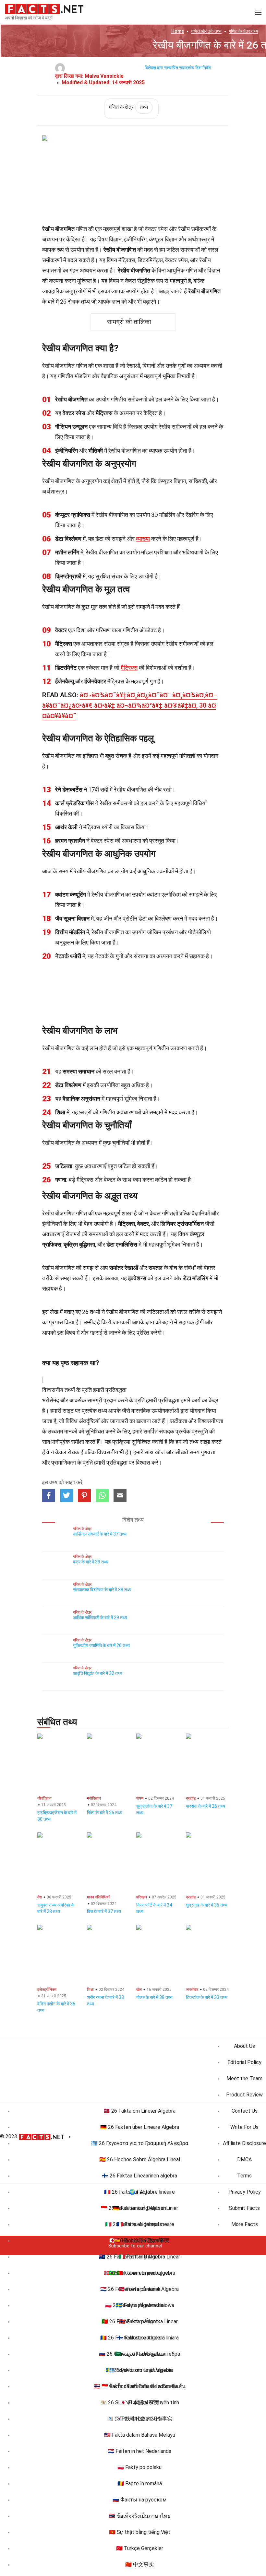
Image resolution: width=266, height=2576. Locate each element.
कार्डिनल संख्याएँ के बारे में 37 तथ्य (100, 1534)
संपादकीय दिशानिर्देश (195, 68)
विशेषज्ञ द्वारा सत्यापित (161, 68)
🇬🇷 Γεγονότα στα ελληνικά (140, 2370)
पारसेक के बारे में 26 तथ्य (206, 1806)
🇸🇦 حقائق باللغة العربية (139, 2354)
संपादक (167, 1431)
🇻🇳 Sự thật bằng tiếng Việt (140, 2532)
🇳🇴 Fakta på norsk (140, 2321)
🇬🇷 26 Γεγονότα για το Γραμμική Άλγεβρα (140, 2143)
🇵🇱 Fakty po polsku (139, 2467)
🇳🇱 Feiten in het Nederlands (139, 2451)
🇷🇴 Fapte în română (140, 2483)
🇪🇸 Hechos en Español (139, 2240)
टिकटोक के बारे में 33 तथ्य (207, 1997)
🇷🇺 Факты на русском (139, 2500)
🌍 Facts (140, 2192)
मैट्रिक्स (129, 668)
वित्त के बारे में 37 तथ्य (104, 1911)
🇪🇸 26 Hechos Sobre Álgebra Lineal (140, 2159)
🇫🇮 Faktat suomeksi (140, 2338)
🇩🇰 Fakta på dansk (139, 2289)
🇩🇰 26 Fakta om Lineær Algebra (139, 2111)
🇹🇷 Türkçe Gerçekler (140, 2548)
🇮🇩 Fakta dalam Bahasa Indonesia (140, 2386)
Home (178, 31)
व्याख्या (143, 539)
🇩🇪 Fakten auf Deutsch (139, 2208)
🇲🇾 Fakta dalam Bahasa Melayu (140, 2435)
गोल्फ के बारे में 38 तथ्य (154, 1997)
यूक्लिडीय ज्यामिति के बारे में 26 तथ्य (101, 1645)
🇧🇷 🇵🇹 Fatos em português (140, 2273)
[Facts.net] (44, 8)
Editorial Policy (244, 2062)
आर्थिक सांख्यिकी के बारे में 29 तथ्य (100, 1618)
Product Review (244, 2095)
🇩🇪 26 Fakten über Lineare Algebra (140, 2127)
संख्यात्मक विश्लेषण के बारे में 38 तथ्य (102, 1590)
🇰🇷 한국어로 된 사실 (139, 2419)
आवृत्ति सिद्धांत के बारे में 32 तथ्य (98, 1673)
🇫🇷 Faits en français (139, 2224)
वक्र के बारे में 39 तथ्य (91, 1562)
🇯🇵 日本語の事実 (139, 2402)
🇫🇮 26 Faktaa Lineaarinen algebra (139, 2176)
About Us (244, 2046)
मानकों (71, 1431)
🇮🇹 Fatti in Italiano (140, 2257)
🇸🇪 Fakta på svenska (139, 2305)
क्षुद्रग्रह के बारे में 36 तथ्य (207, 1905)
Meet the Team (244, 2078)
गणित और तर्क (206, 31)
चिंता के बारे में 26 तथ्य (105, 1813)
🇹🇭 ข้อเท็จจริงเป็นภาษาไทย (139, 2516)
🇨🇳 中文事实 (139, 2564)
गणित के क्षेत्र (243, 31)
